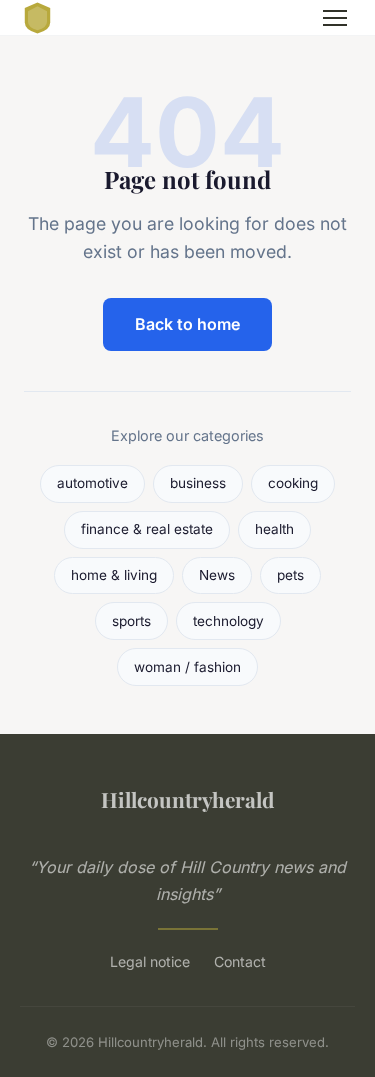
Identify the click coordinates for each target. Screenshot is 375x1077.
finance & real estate (147, 529)
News (217, 575)
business (198, 483)
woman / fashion (187, 667)
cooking (293, 483)
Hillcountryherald (187, 799)
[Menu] (335, 18)
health (274, 529)
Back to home (187, 324)
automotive (92, 483)
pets (290, 575)
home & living (114, 575)
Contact (240, 961)
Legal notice (150, 961)
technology (228, 621)
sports (131, 621)
